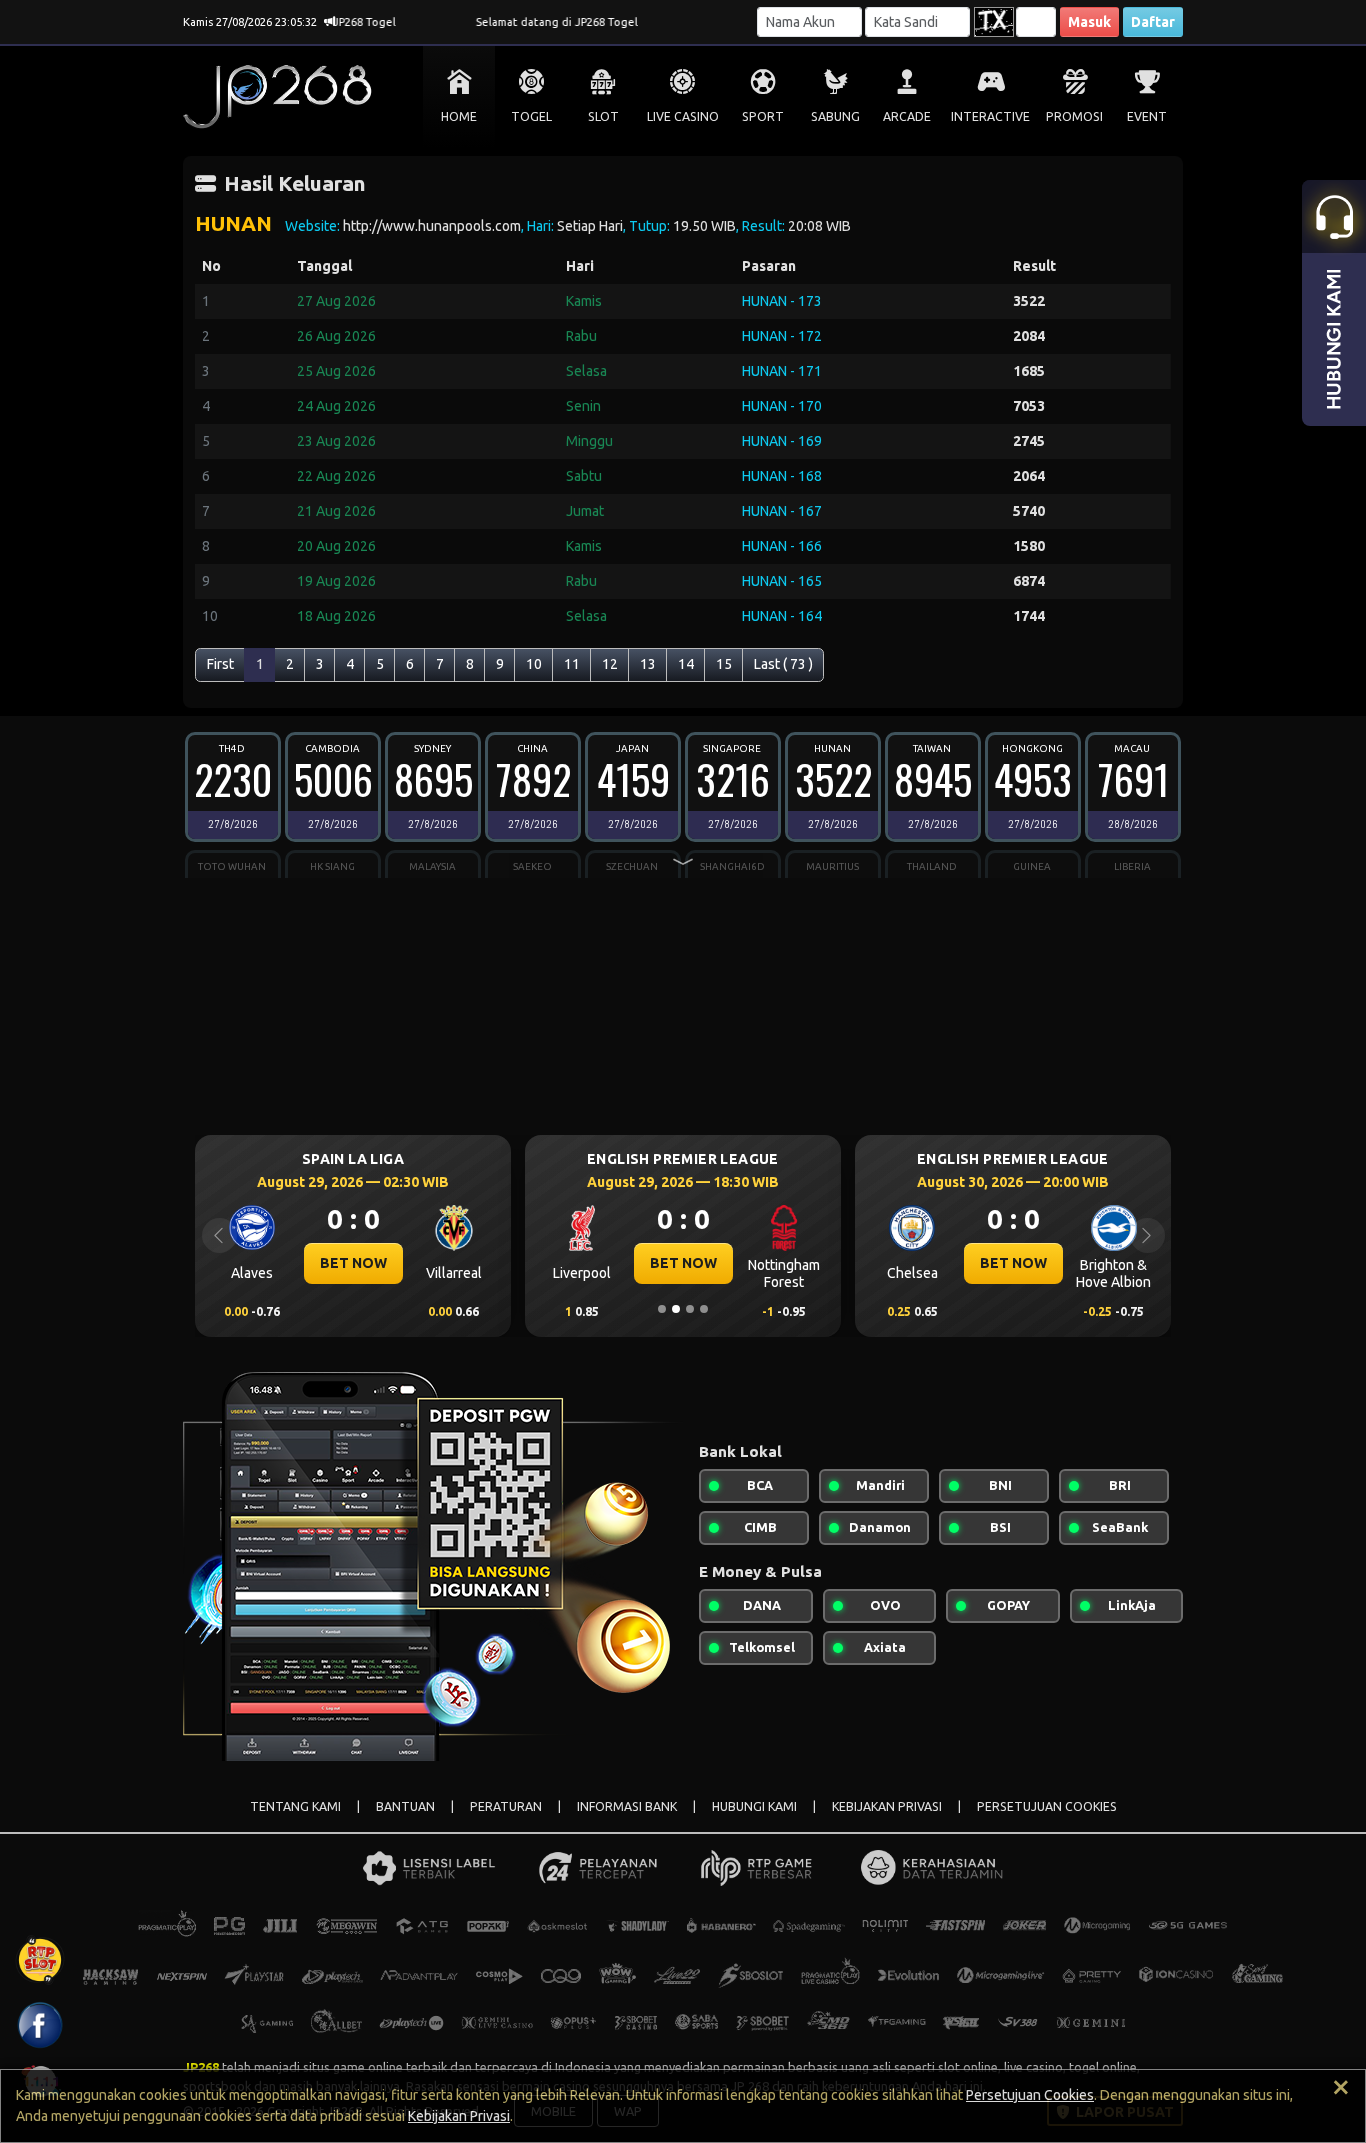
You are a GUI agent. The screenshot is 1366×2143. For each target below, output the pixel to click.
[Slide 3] (690, 1309)
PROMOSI (1074, 116)
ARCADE (907, 116)
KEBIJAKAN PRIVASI (887, 1806)
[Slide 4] (704, 1309)
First (220, 664)
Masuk (1089, 22)
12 (610, 664)
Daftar (1153, 22)
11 (572, 664)
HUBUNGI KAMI (754, 1806)
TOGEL (531, 116)
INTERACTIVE (990, 116)
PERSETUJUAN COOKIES (1047, 1806)
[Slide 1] (662, 1309)
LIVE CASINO (683, 116)
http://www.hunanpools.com (432, 226)
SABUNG (835, 116)
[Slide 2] (676, 1309)
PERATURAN (506, 1806)
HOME (459, 116)
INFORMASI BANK (627, 1806)
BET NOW (353, 1263)
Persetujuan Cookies (1030, 2095)
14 (686, 664)
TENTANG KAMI (295, 1806)
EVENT (1147, 116)
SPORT (763, 116)
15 (724, 664)
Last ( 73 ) (783, 664)
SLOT (603, 116)
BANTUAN (405, 1806)
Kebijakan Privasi (459, 2116)
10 (534, 664)
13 (648, 664)
